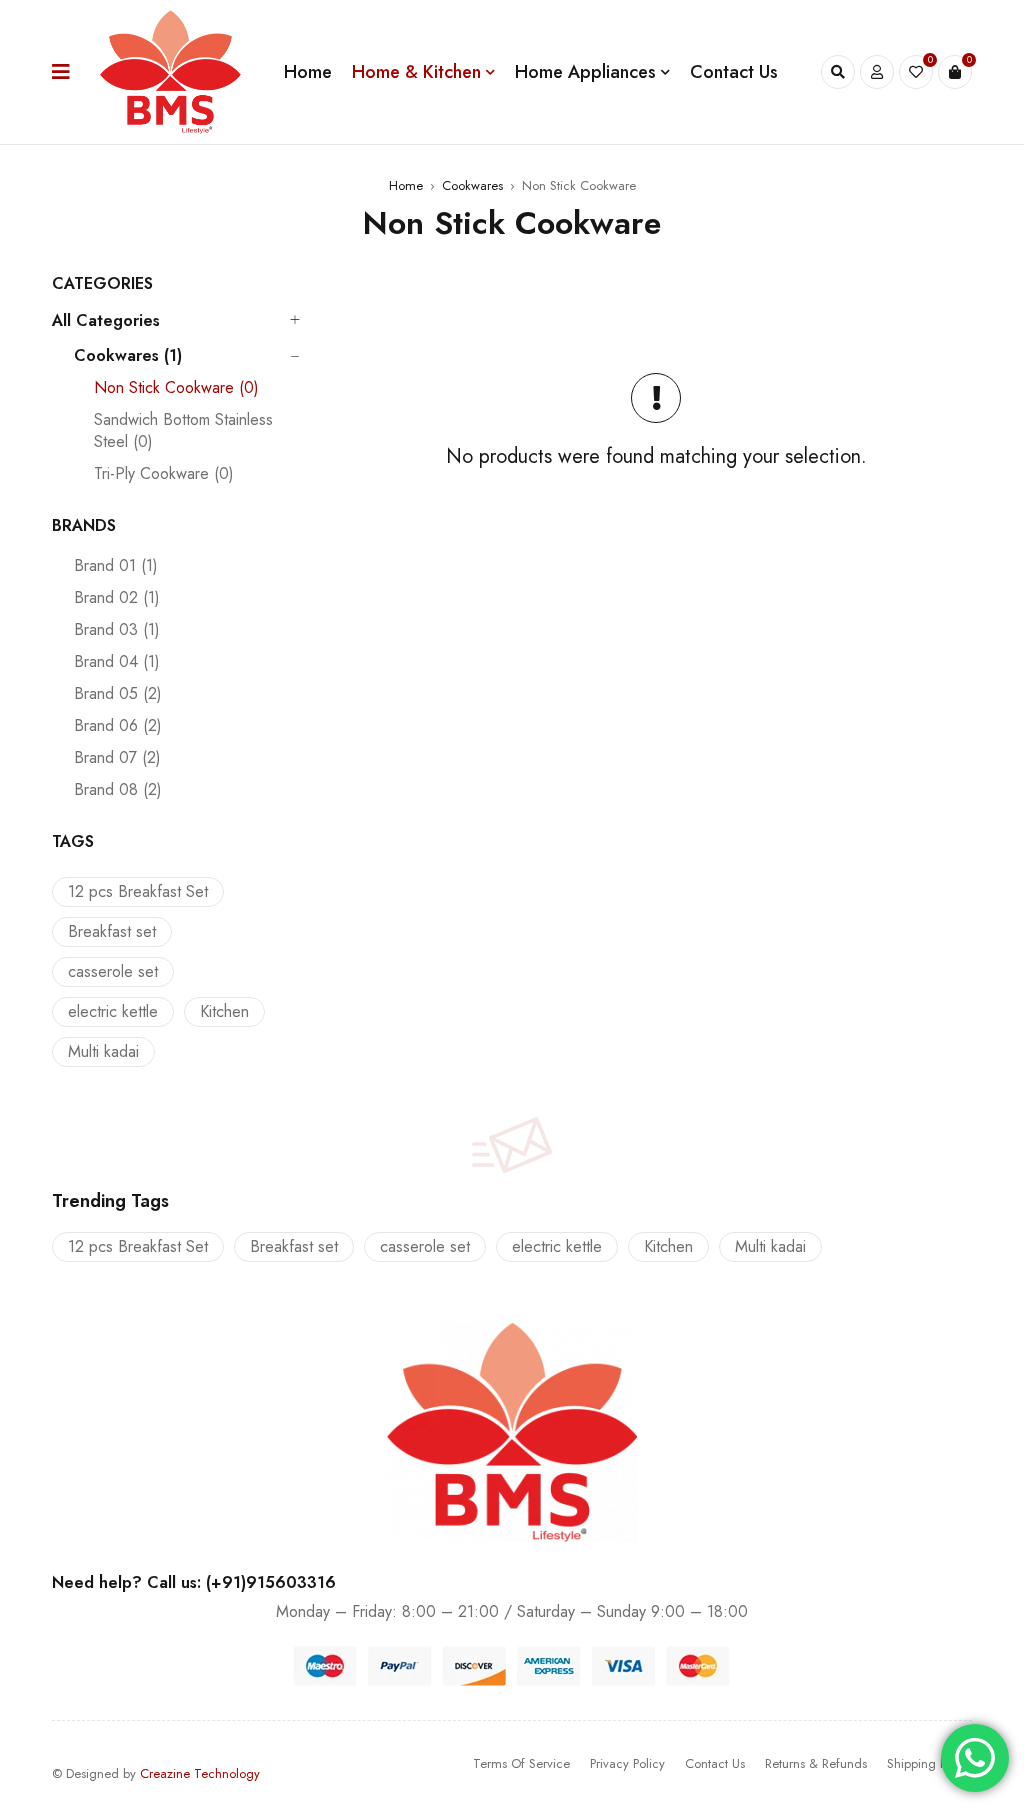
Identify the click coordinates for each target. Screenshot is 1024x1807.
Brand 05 (118, 694)
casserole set (113, 971)
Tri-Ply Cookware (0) (164, 474)
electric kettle (113, 1011)
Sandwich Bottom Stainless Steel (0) (183, 431)
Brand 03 (117, 630)
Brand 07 (117, 758)
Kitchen (224, 1011)
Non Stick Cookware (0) (176, 388)
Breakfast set (112, 931)
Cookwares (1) (128, 356)
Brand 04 (117, 662)
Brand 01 (116, 566)
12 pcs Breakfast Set (138, 891)
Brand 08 (118, 790)
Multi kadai (103, 1051)
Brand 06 (118, 726)
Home (406, 185)
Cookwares (472, 185)
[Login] (877, 72)
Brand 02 (117, 598)
